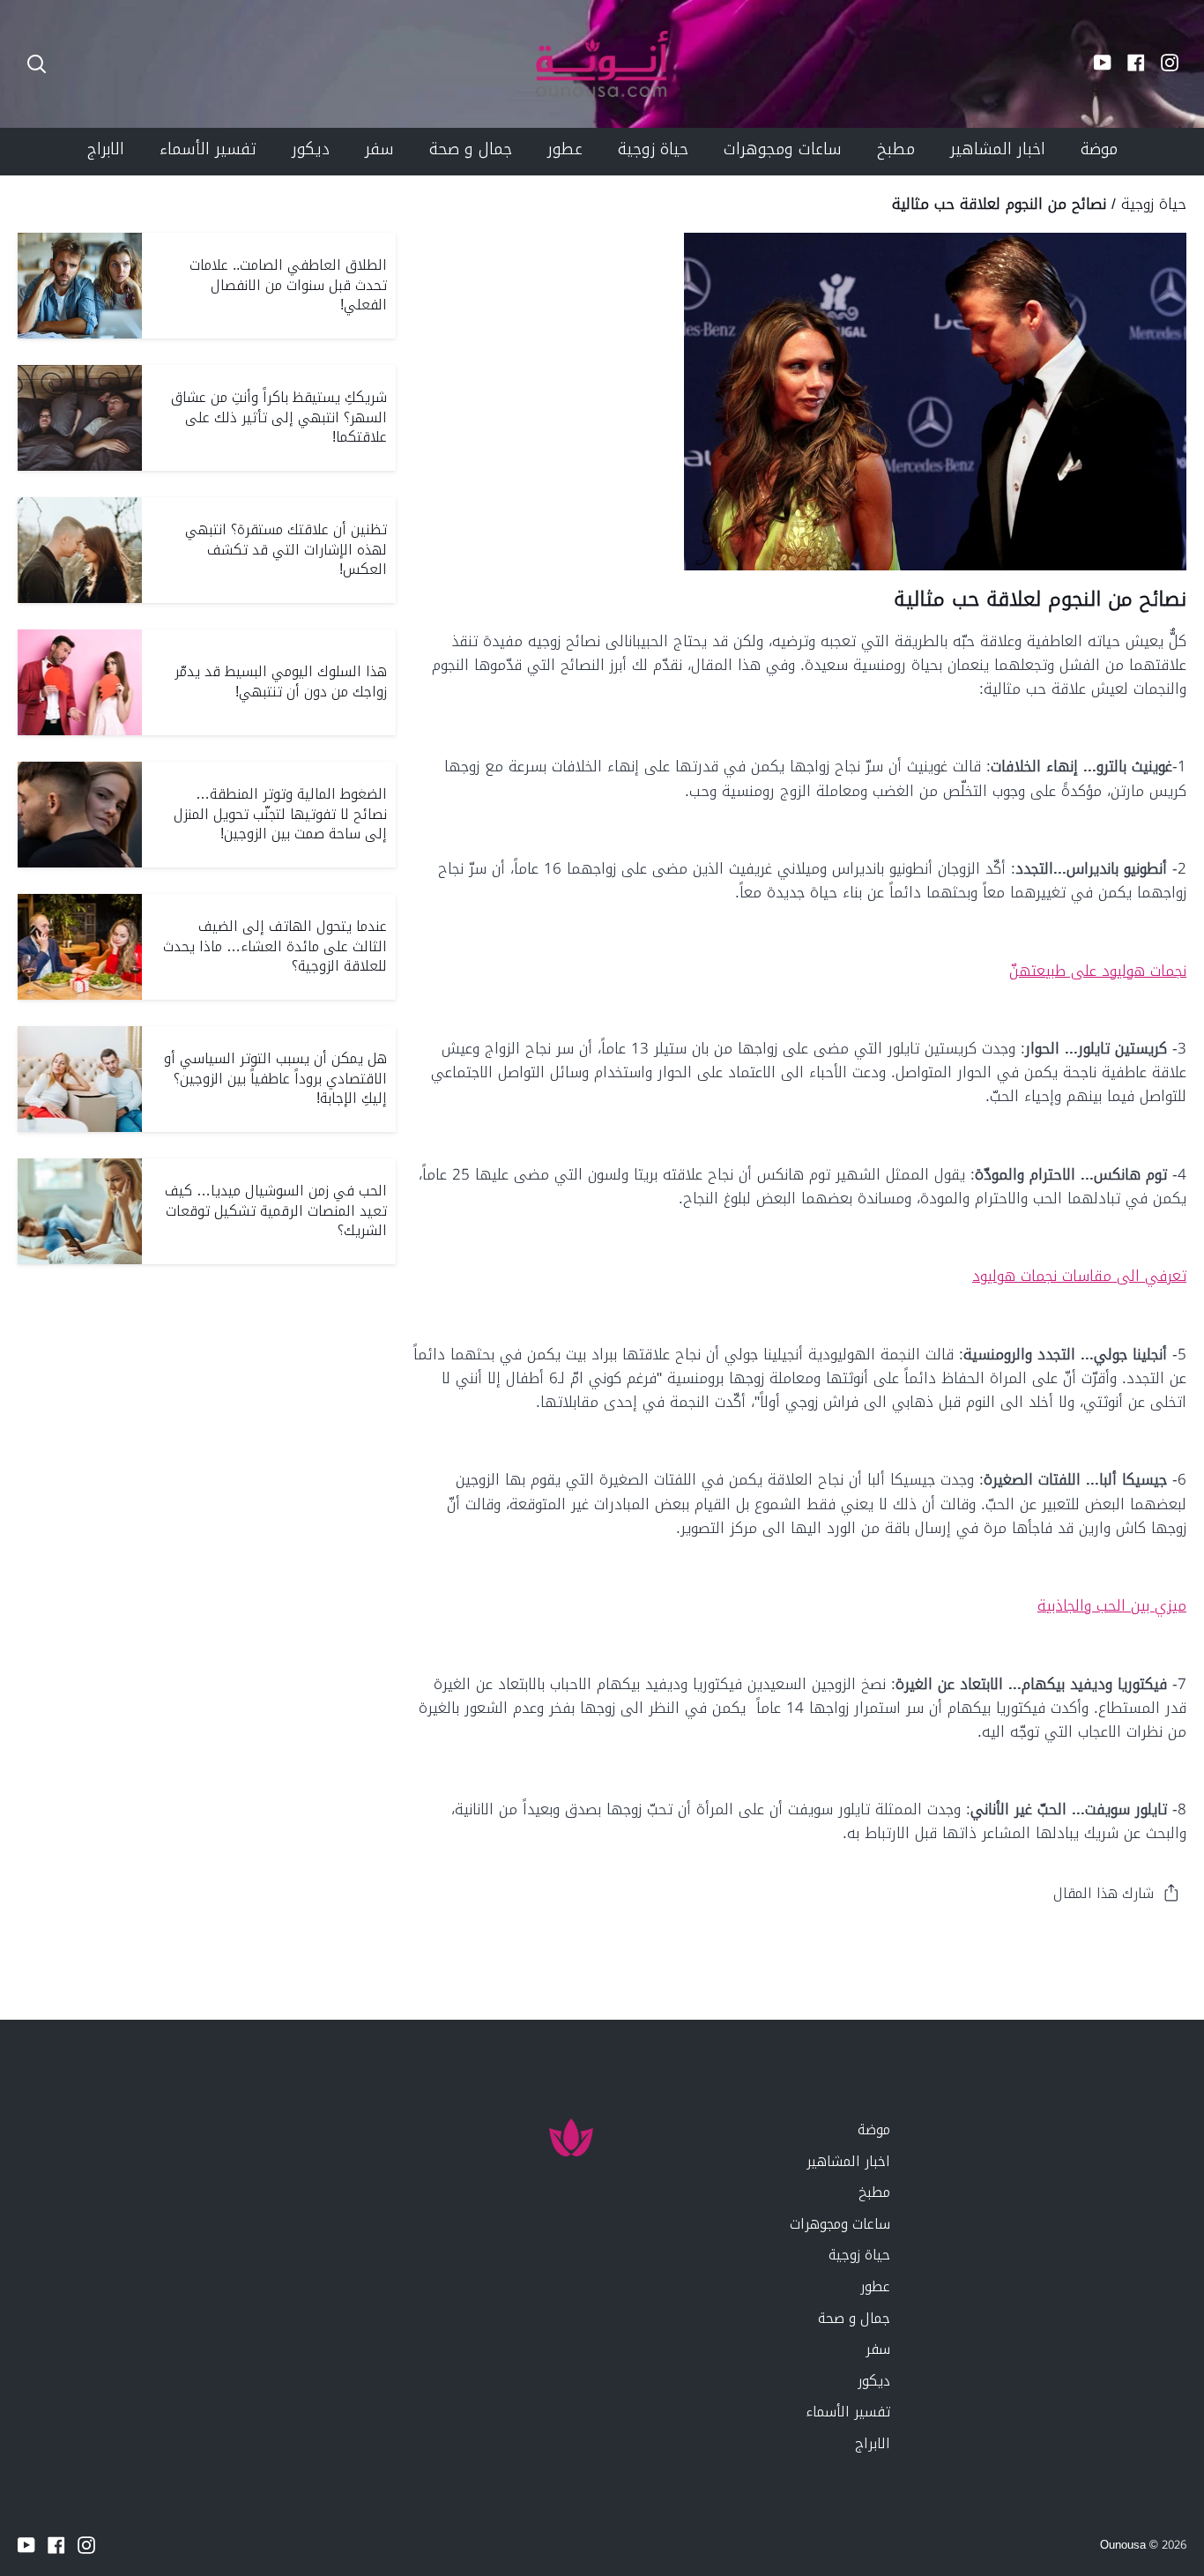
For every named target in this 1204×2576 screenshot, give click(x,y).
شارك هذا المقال (1104, 1893)
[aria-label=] (37, 64)
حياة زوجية (1154, 204)
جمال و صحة (854, 2318)
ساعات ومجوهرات (840, 2224)
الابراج (873, 2443)
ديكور (874, 2381)
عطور (875, 2286)
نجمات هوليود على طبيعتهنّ (1098, 971)
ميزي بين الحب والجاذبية (1112, 1605)
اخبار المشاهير (848, 2161)
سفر (878, 2349)
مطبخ (874, 2192)
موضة (874, 2129)
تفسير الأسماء (848, 2412)
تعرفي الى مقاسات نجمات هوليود (1079, 1276)
